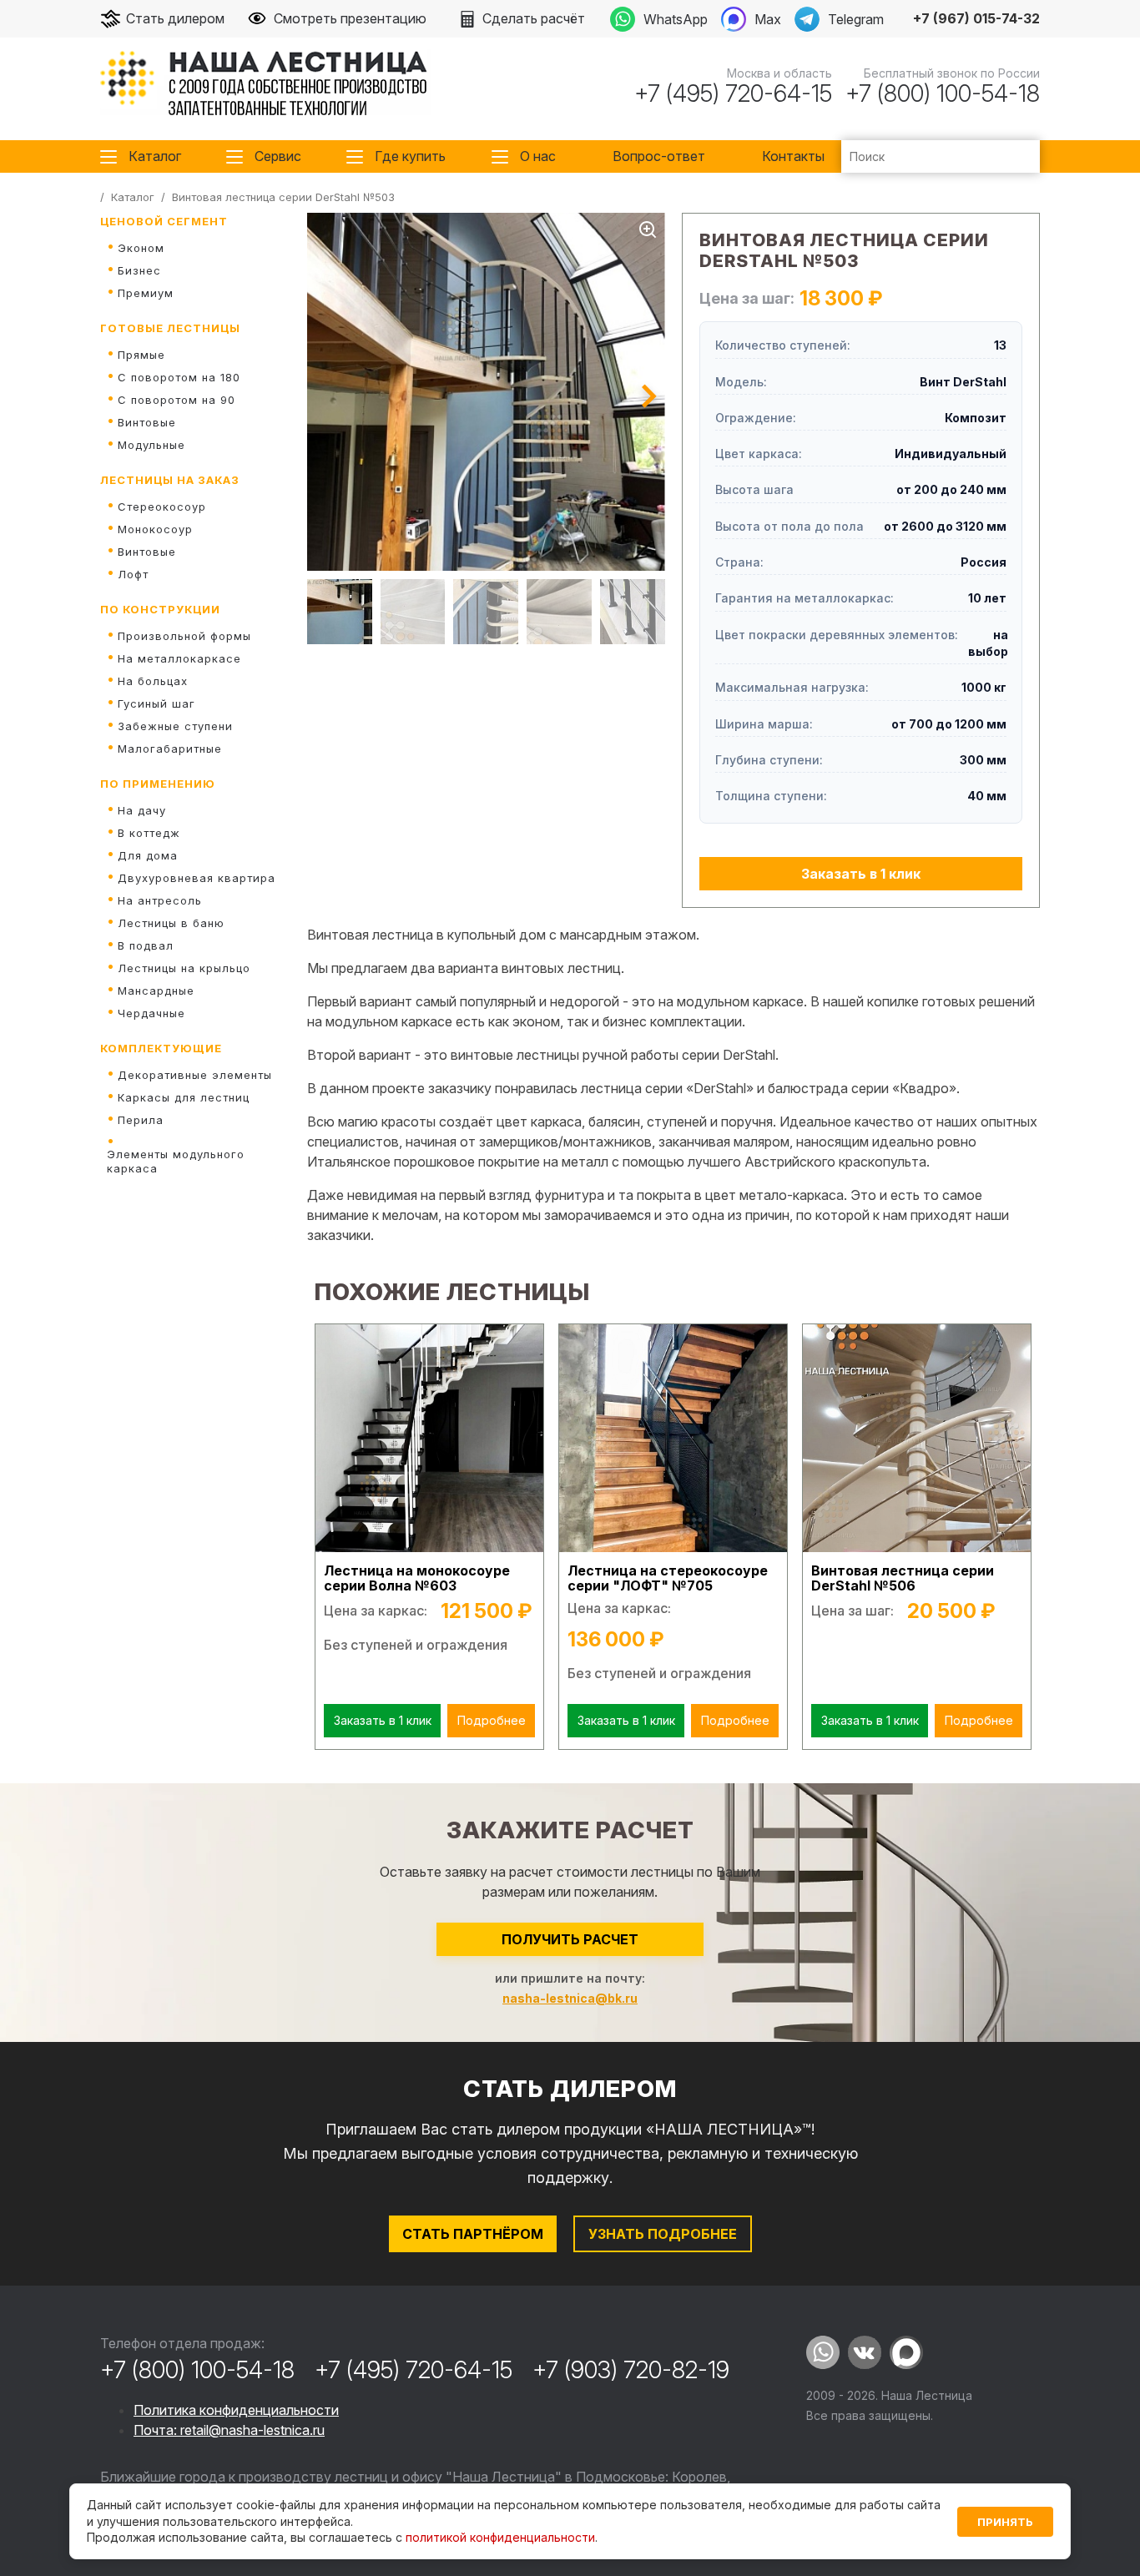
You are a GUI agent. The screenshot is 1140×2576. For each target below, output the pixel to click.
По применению (158, 784)
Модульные (151, 445)
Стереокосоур (162, 507)
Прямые (141, 355)
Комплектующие (161, 1048)
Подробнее (492, 1720)
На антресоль (160, 900)
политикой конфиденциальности (500, 2537)
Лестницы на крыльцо (184, 968)
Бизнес (139, 270)
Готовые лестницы (170, 328)
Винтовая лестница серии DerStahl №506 (903, 1578)
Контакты (793, 156)
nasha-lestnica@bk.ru (570, 1998)
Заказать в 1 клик (861, 874)
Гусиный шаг (156, 703)
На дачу (142, 810)
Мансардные (156, 991)
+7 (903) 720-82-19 (631, 2370)
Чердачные (151, 1013)
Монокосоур (155, 529)
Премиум (146, 293)
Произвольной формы (184, 636)
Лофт (133, 574)
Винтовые (147, 422)
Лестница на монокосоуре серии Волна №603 (417, 1578)
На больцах (153, 681)
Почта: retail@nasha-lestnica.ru (229, 2430)
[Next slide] (649, 396)
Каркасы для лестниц (184, 1097)
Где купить (410, 156)
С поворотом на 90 (177, 400)
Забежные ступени (175, 726)
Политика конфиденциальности (236, 2410)
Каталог (155, 156)
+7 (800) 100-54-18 (943, 93)
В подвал (146, 945)
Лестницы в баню (171, 923)
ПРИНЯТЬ (1005, 2522)
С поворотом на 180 (179, 377)
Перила (141, 1120)
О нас (538, 156)
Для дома (148, 855)
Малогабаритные (170, 749)
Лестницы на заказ (170, 480)
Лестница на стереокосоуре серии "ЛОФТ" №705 (668, 1578)
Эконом (141, 248)
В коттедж (149, 833)
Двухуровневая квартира (197, 878)
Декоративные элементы (195, 1075)
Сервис (278, 156)
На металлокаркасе (179, 658)
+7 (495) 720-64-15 (733, 93)
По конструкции (160, 609)
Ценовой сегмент (164, 221)
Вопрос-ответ (659, 156)
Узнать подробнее (663, 2234)
